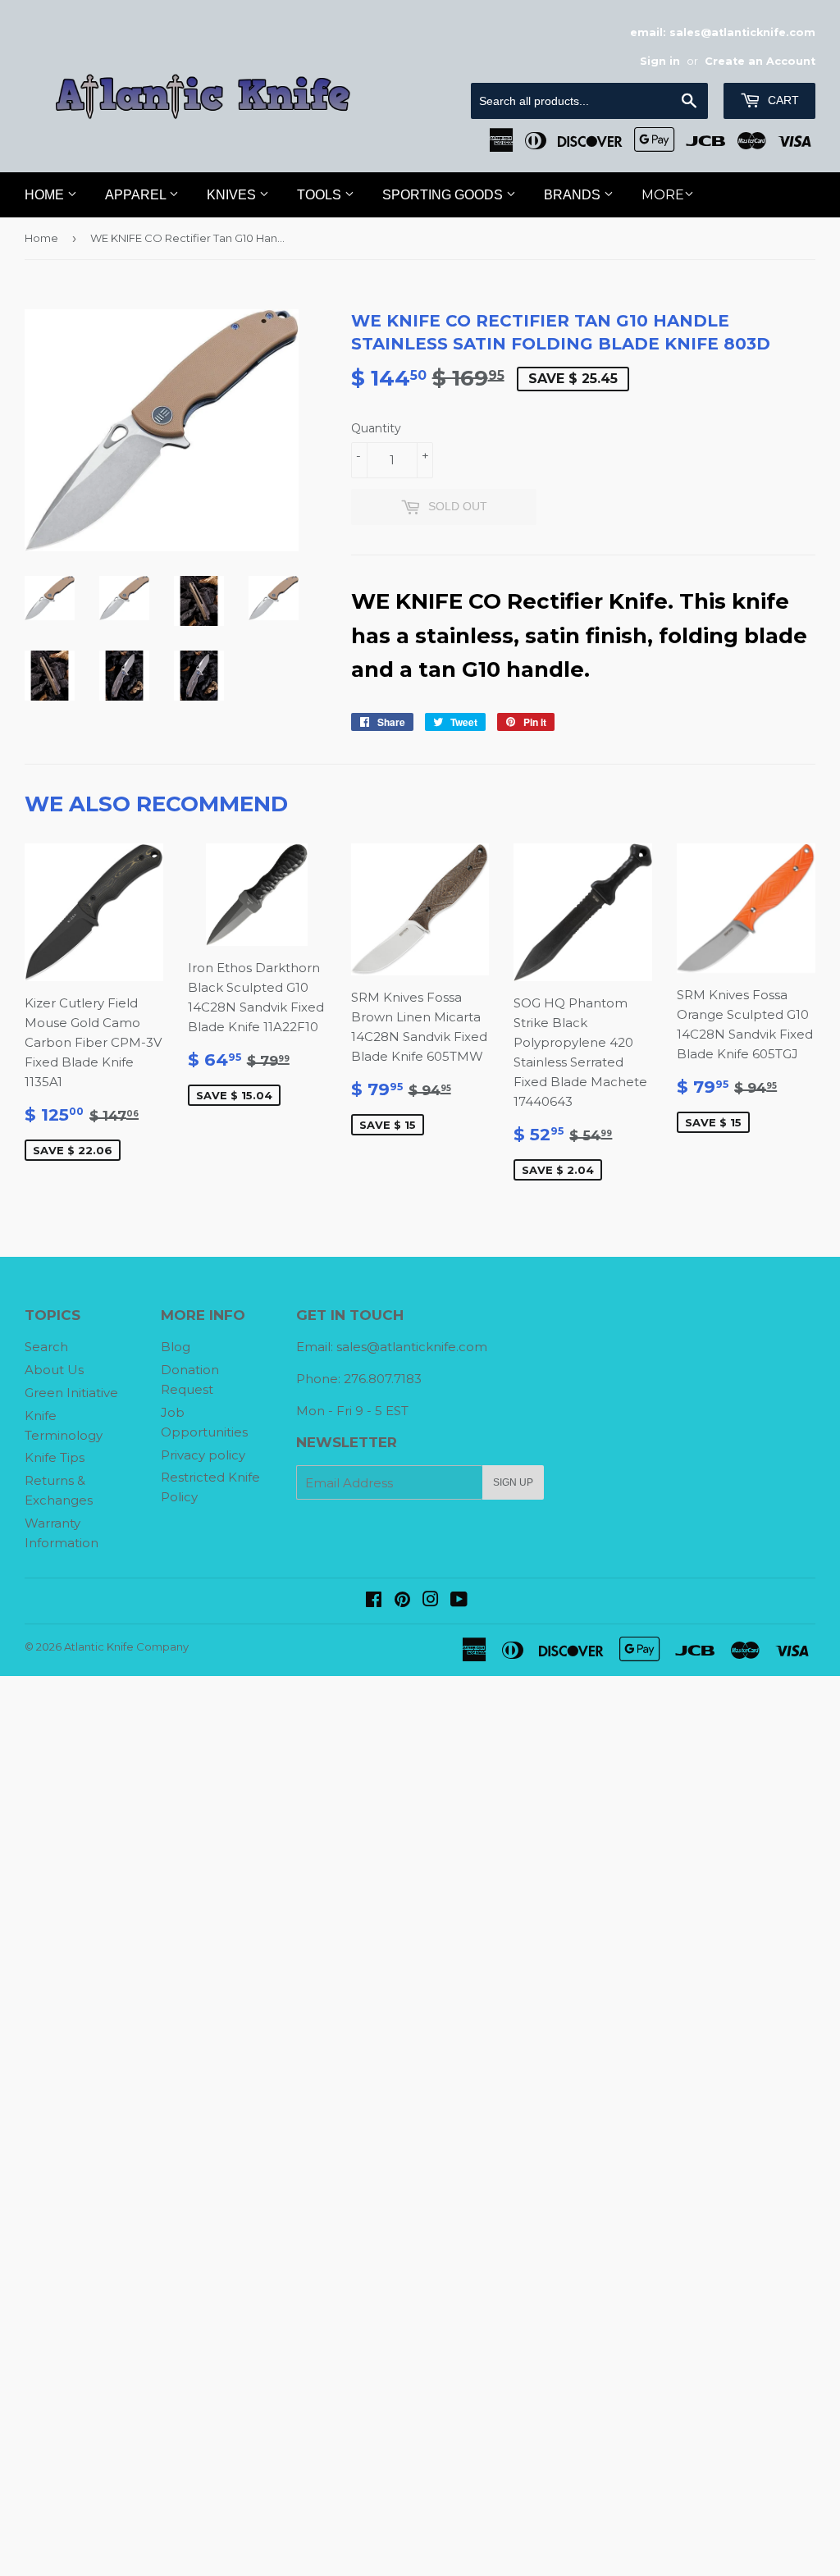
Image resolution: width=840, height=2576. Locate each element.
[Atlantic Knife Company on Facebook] (374, 1601)
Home (46, 195)
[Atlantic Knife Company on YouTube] (459, 1601)
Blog (176, 1347)
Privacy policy (203, 1455)
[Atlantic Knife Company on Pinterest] (402, 1601)
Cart (782, 100)
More (663, 195)
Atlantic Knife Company (126, 1647)
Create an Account (760, 61)
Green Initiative (71, 1393)
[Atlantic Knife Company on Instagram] (431, 1601)
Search (46, 1347)
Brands (574, 195)
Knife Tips (55, 1457)
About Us (54, 1370)
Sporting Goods (444, 195)
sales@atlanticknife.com (412, 1347)
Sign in (660, 61)
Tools (321, 195)
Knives (233, 195)
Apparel (137, 195)
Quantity (376, 428)
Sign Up (513, 1482)
